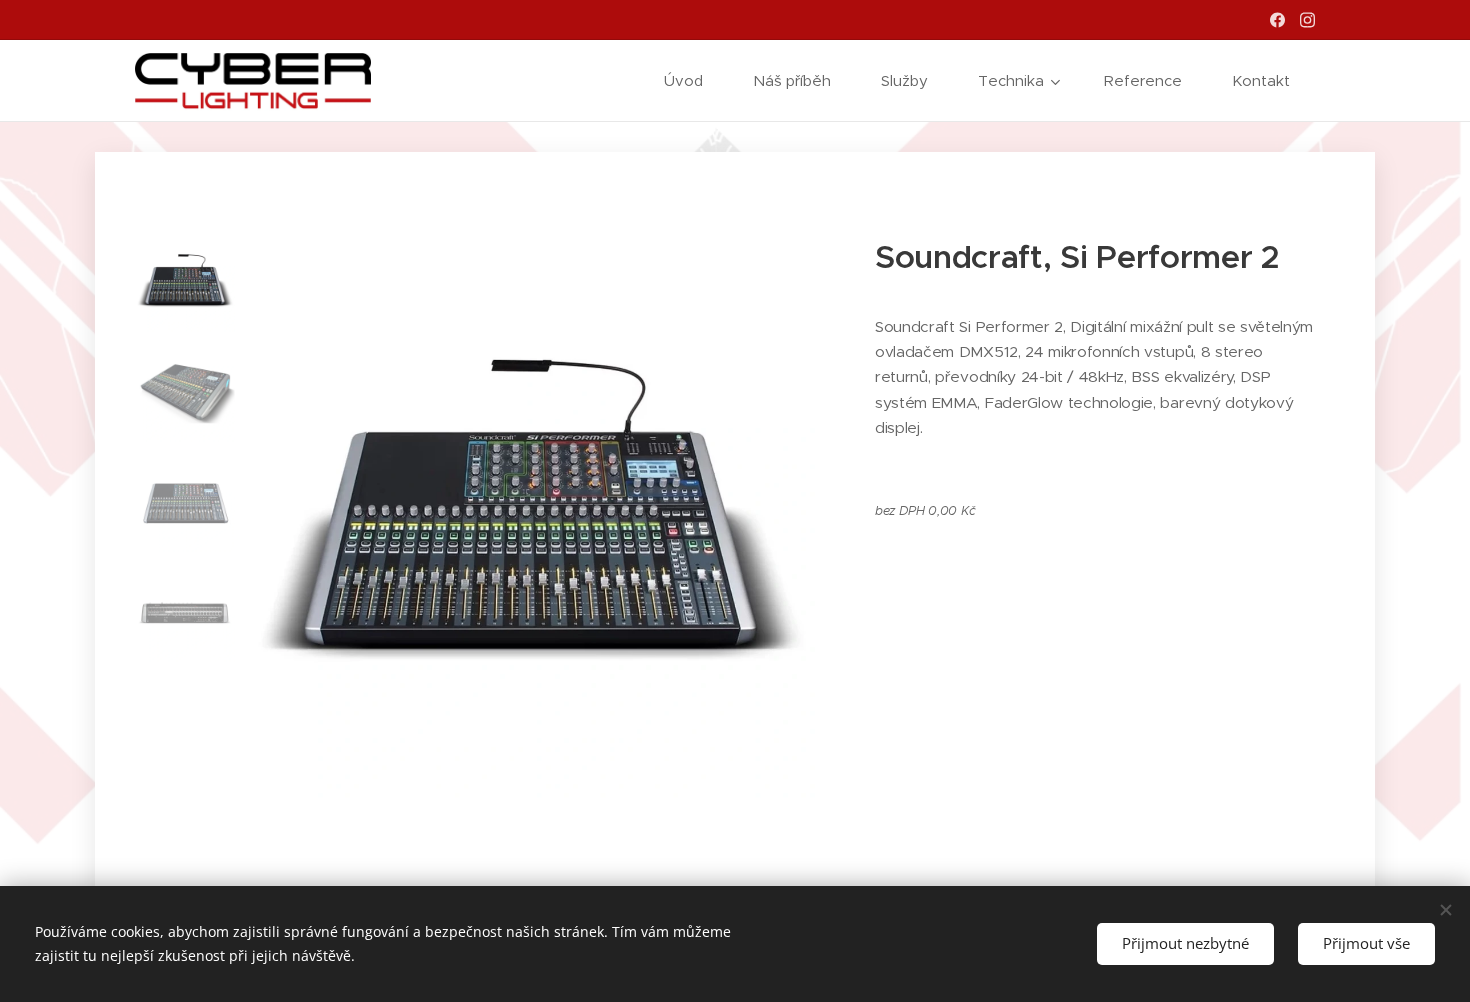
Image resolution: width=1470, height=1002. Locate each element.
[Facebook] (1277, 20)
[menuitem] (693, 81)
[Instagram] (1307, 20)
